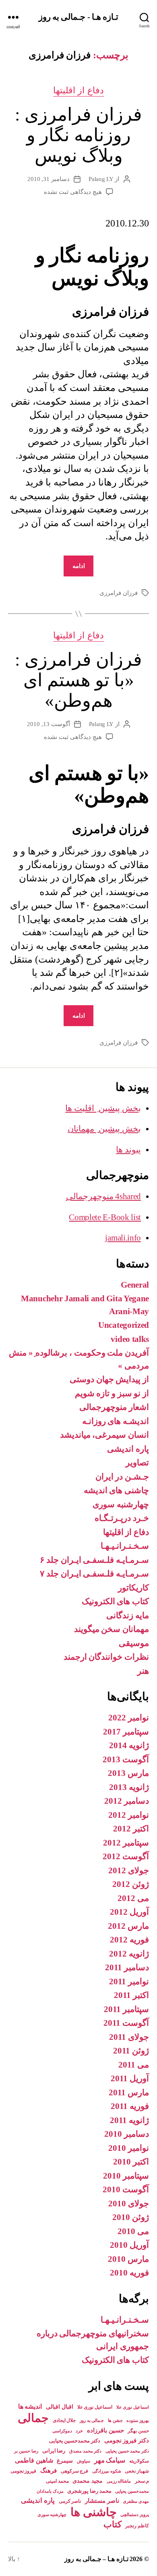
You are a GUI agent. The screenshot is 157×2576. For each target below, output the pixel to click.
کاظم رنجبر (137, 2526)
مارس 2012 (128, 1926)
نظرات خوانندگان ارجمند (106, 1657)
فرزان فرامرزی (119, 593)
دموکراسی (62, 2431)
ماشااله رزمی (119, 2481)
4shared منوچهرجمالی (103, 1196)
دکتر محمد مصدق (85, 2451)
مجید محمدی (88, 2481)
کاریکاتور (133, 1588)
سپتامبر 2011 (126, 2009)
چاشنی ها (94, 2512)
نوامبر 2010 (129, 2148)
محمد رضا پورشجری (89, 2491)
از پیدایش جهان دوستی (109, 1379)
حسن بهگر (138, 2431)
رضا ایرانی (54, 2451)
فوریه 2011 (130, 2106)
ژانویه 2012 (129, 1954)
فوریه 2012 (129, 1940)
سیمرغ (65, 2461)
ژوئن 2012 (131, 1884)
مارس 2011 (129, 2092)
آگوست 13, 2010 (49, 724)
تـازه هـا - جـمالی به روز (78, 17)
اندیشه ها (30, 2406)
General (135, 1285)
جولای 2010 (129, 2204)
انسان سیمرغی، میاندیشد (104, 1435)
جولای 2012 (129, 1870)
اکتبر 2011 (131, 1995)
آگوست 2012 (126, 1856)
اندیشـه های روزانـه (116, 1421)
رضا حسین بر (26, 2451)
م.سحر (142, 2481)
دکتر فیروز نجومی (127, 2440)
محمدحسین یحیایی (132, 2491)
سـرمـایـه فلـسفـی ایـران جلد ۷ (94, 1574)
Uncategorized (124, 1325)
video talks (130, 1339)
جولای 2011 (129, 2037)
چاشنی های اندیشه (116, 1490)
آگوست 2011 (126, 2023)
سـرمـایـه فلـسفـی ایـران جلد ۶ (94, 1560)
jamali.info (123, 1238)
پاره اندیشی (128, 1449)
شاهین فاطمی (34, 2460)
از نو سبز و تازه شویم (112, 1393)
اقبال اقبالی (60, 2407)
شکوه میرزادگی (107, 2471)
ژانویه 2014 (129, 1745)
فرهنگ (49, 2470)
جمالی (33, 2418)
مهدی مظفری (136, 2501)
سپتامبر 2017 (126, 1732)
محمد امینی (57, 2481)
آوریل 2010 (129, 2245)
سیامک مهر (110, 2460)
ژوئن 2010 (131, 2217)
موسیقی (134, 1643)
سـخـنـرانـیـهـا (125, 1546)
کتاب (113, 2524)
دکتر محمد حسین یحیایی (127, 2451)
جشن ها (115, 2420)
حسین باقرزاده (105, 2430)
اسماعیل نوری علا (95, 2407)
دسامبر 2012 (127, 1801)
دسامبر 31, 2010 (49, 179)
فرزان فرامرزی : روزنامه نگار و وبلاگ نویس (78, 135)
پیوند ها (128, 1150)
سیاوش (84, 2461)
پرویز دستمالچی (135, 2514)
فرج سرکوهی (75, 2471)
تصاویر (137, 1463)
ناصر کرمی (70, 2501)
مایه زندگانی (128, 1615)
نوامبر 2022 (129, 1718)
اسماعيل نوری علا (133, 2407)
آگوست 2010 (126, 2189)
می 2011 (134, 2065)
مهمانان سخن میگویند (112, 1629)
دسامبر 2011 (127, 1967)
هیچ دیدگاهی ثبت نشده (73, 192)
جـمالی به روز (92, 2420)
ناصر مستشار (102, 2501)
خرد (79, 2431)
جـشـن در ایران (122, 1477)
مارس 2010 (128, 2259)
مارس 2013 (128, 1773)
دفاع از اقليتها (79, 90)
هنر (143, 1671)
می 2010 (133, 2231)
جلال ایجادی (64, 2420)
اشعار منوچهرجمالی (114, 1407)
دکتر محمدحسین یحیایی (75, 2441)
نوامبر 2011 (129, 1981)
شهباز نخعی (137, 2471)
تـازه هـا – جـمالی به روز (96, 2559)
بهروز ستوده (138, 2420)
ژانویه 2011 (129, 2120)
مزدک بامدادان (50, 2491)
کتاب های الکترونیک (115, 1601)
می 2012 (133, 1898)
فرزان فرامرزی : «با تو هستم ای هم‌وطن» (78, 680)
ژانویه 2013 (129, 1787)
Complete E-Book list (105, 1217)
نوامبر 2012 (129, 1815)
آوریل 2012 (129, 1912)
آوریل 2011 (130, 2078)
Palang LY (101, 179)
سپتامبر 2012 (126, 1843)
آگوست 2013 (126, 1759)
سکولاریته (139, 2461)
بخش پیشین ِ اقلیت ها (103, 1108)
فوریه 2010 (129, 2273)
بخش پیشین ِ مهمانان (104, 1129)
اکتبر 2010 (131, 2162)
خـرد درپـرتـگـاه (122, 1518)
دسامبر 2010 (127, 2134)
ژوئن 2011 (131, 2051)
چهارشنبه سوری (121, 1504)
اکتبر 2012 (131, 1829)
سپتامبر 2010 (126, 2176)
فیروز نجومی (24, 2471)
